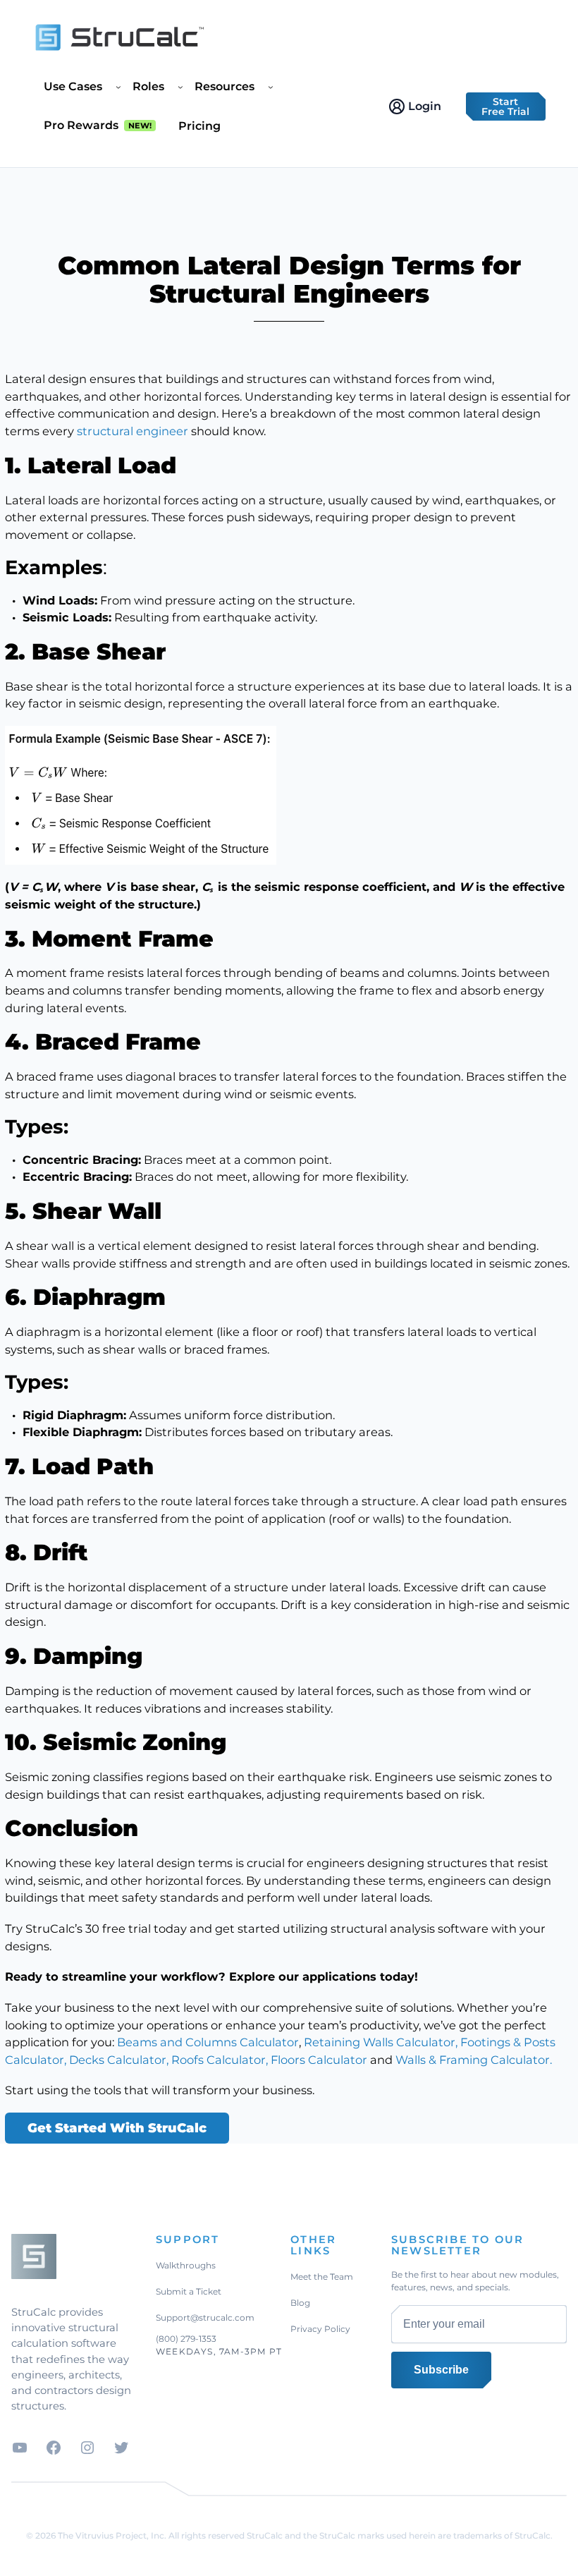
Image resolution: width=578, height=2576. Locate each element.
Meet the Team (322, 2277)
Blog (300, 2303)
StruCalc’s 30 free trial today (106, 1928)
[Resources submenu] (271, 87)
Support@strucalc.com (205, 2317)
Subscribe (441, 2370)
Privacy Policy (320, 2329)
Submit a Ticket (189, 2291)
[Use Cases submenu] (118, 87)
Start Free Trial (505, 107)
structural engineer (133, 431)
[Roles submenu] (180, 87)
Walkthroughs (186, 2265)
